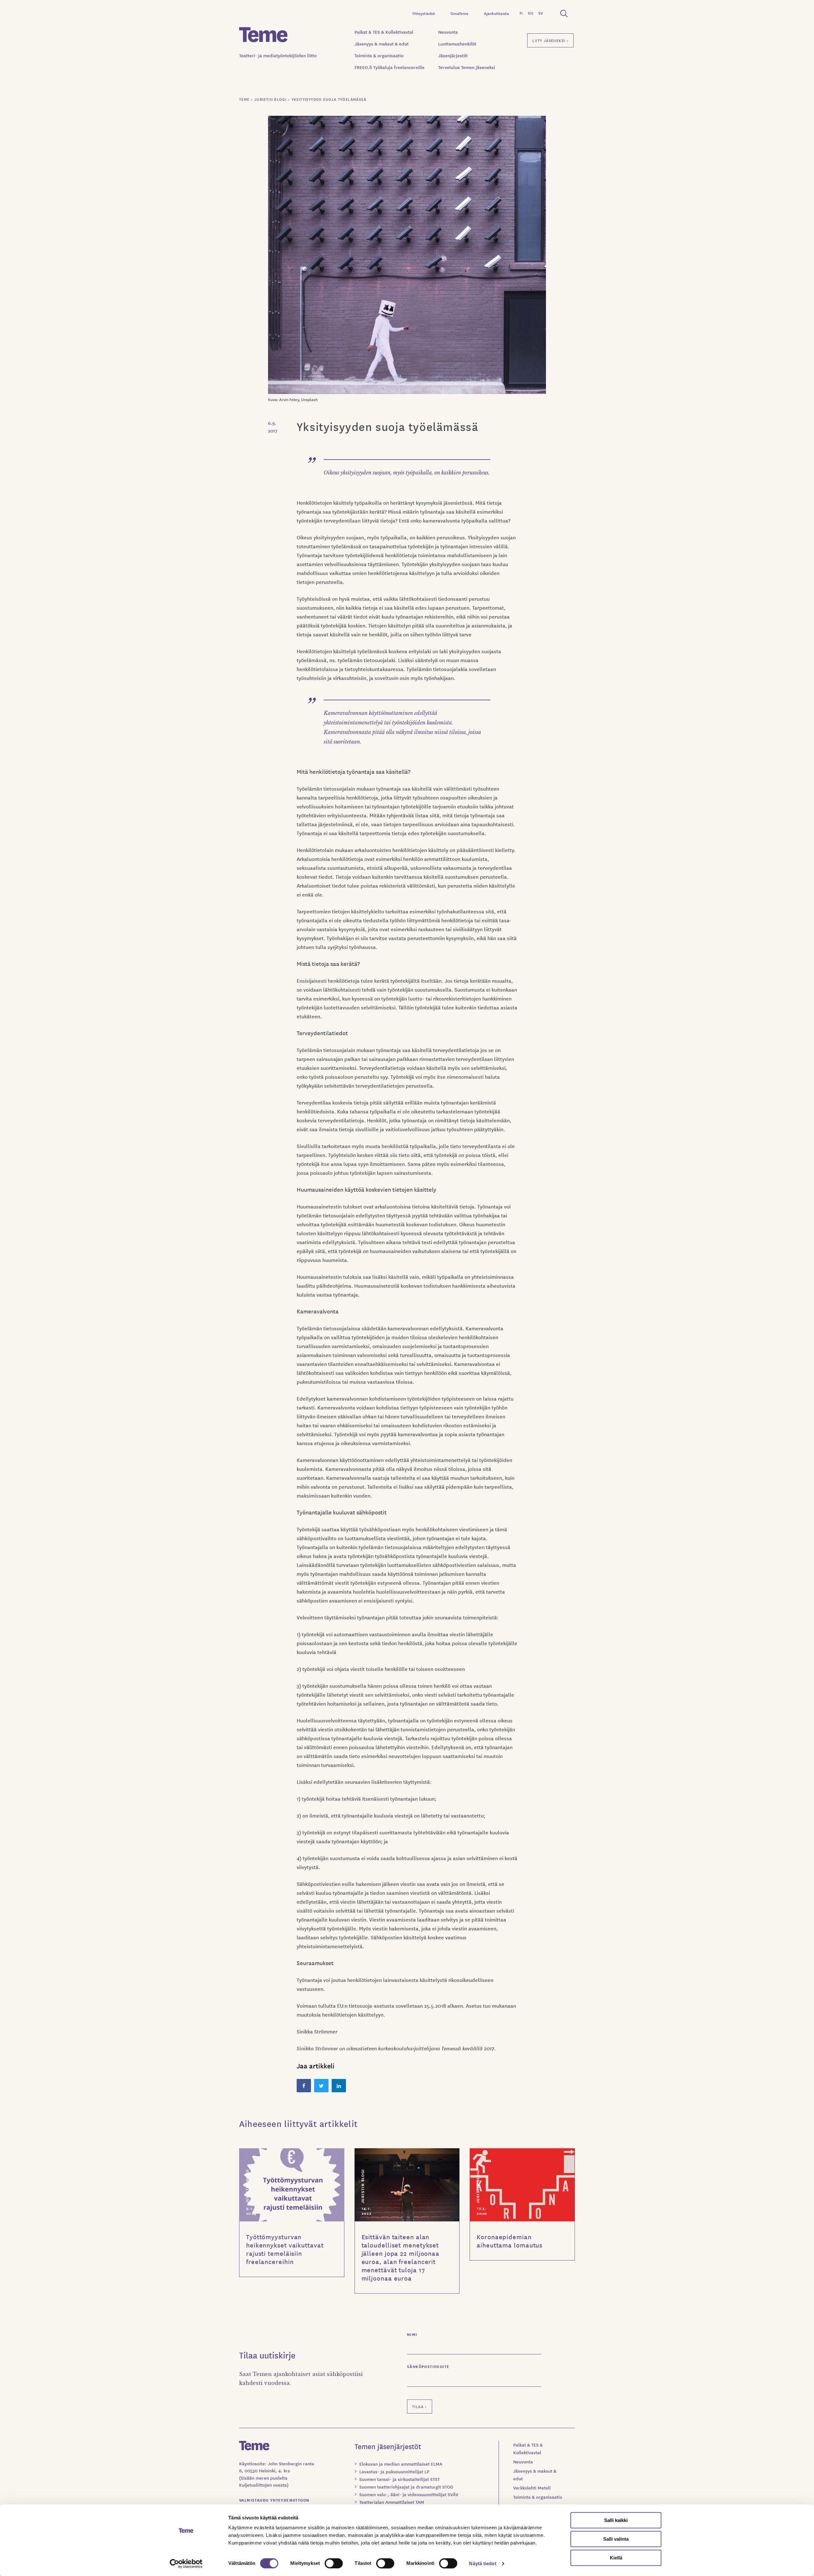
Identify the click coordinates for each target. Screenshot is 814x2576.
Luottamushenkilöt (457, 44)
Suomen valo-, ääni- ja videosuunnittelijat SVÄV (409, 2494)
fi (521, 13)
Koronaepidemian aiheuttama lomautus (510, 2241)
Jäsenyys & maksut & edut (382, 44)
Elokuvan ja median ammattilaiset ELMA (401, 2464)
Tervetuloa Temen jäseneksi (467, 67)
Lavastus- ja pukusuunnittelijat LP (394, 2471)
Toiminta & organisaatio (379, 55)
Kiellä (616, 2558)
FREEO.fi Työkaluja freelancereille (390, 67)
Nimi (412, 2334)
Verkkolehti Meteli (532, 2488)
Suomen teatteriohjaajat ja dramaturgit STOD (406, 2487)
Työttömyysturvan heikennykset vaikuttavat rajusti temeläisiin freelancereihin (285, 2249)
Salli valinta (616, 2539)
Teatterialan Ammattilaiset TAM (392, 2502)
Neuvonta (448, 32)
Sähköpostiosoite (428, 2366)
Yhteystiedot (424, 13)
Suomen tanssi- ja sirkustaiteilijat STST (400, 2479)
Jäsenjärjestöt (453, 55)
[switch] (334, 2563)
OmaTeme (459, 13)
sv (541, 13)
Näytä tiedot (483, 2563)
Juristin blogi (247, 2186)
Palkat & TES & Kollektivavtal (384, 32)
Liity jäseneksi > (550, 40)
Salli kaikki (616, 2520)
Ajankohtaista (497, 13)
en (531, 13)
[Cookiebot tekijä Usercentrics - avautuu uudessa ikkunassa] (186, 2564)
